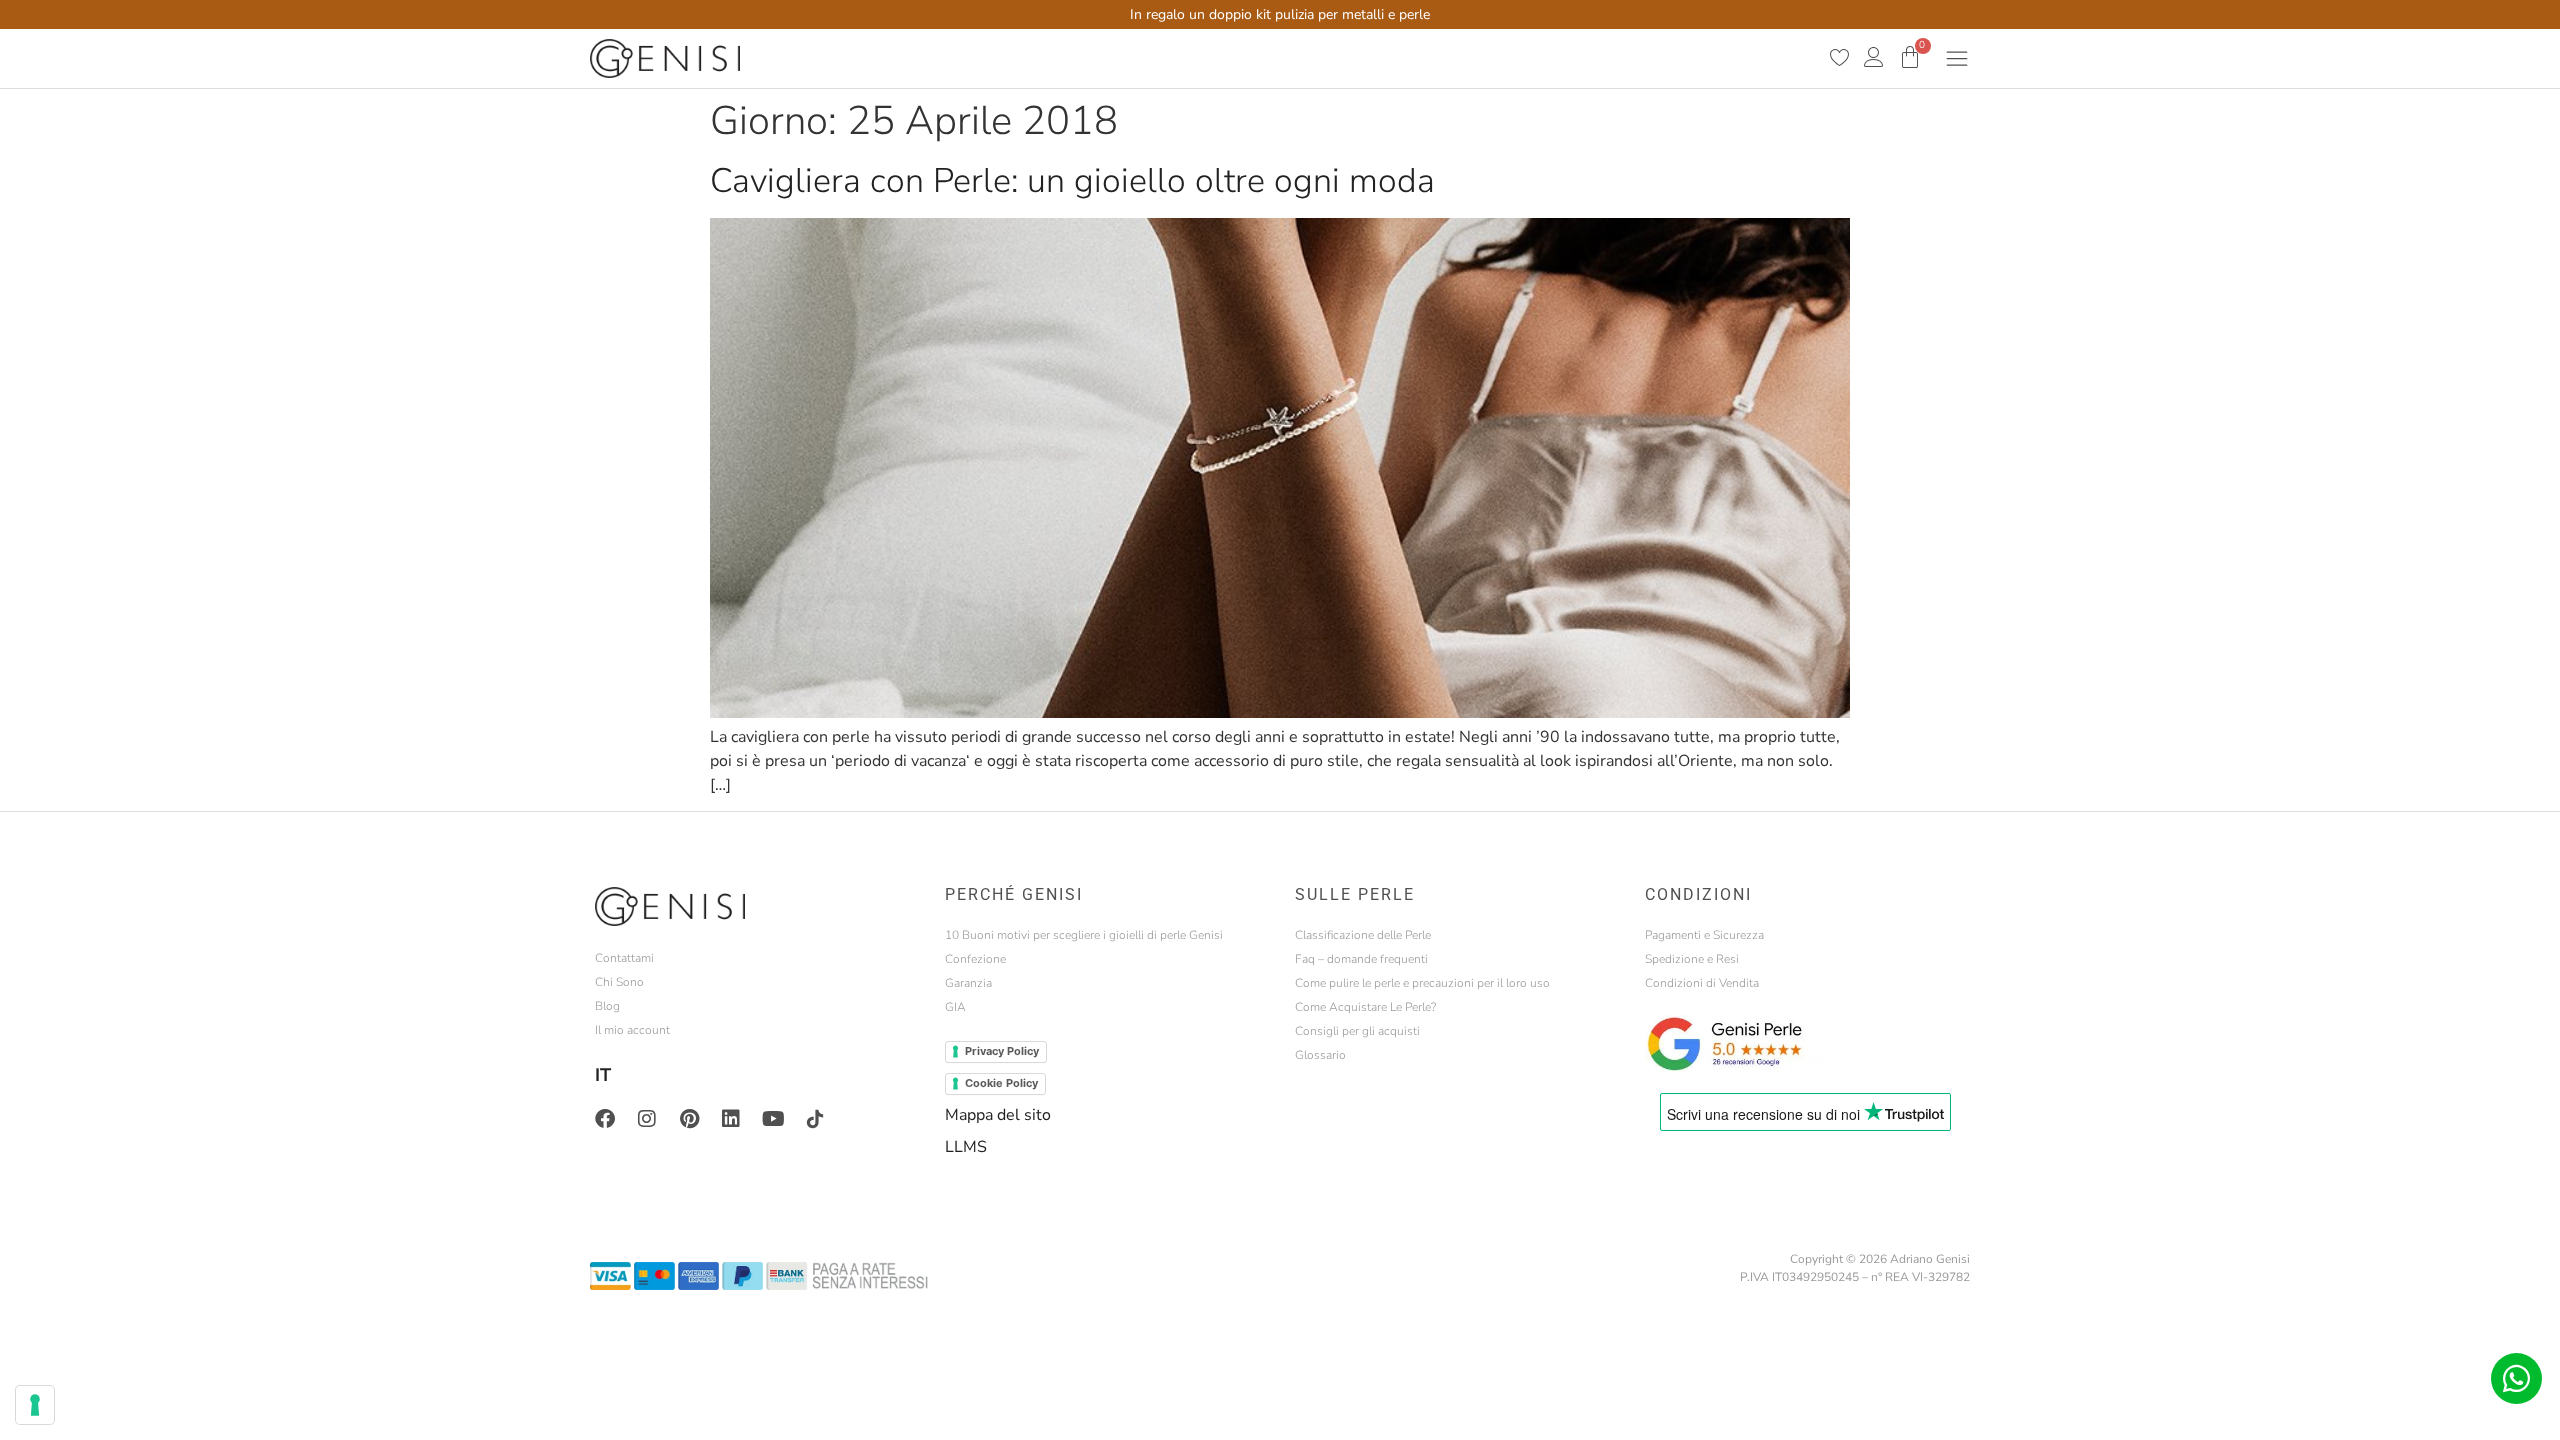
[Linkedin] (731, 1119)
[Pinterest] (689, 1119)
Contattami (624, 958)
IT (603, 1075)
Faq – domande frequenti (1361, 959)
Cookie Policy (1001, 1083)
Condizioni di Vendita (1702, 983)
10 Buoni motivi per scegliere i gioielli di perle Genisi (1084, 935)
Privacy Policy (1002, 1051)
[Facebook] (605, 1119)
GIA (955, 1007)
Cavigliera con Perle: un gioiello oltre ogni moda (1072, 181)
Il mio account (632, 1030)
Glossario (1320, 1055)
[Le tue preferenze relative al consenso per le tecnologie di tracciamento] (35, 1405)
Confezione (975, 959)
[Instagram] (647, 1119)
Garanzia (968, 983)
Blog (607, 1006)
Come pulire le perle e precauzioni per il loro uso (1422, 983)
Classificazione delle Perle (1363, 935)
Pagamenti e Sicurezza (1704, 935)
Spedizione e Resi (1692, 959)
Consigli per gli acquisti (1357, 1031)
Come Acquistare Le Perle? (1365, 1007)
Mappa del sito (998, 1115)
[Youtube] (773, 1119)
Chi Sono (619, 982)
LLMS (966, 1147)
